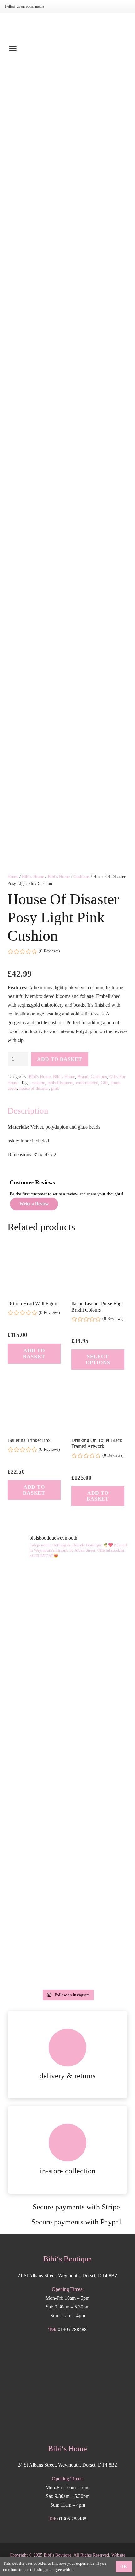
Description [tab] (28, 1111)
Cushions (81, 877)
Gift (104, 1083)
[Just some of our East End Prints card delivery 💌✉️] (67, 1740)
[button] (67, 49)
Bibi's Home (33, 877)
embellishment (61, 1083)
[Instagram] (56, 6)
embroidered (87, 1083)
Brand (83, 1077)
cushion (38, 1083)
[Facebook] (66, 6)
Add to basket (59, 1059)
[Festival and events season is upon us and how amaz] (67, 1951)
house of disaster (34, 1088)
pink (55, 1088)
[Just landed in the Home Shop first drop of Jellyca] (67, 1670)
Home (13, 877)
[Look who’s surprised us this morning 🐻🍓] (67, 1880)
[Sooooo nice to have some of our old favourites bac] (67, 1600)
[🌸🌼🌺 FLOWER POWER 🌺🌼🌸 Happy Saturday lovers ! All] (67, 1810)
